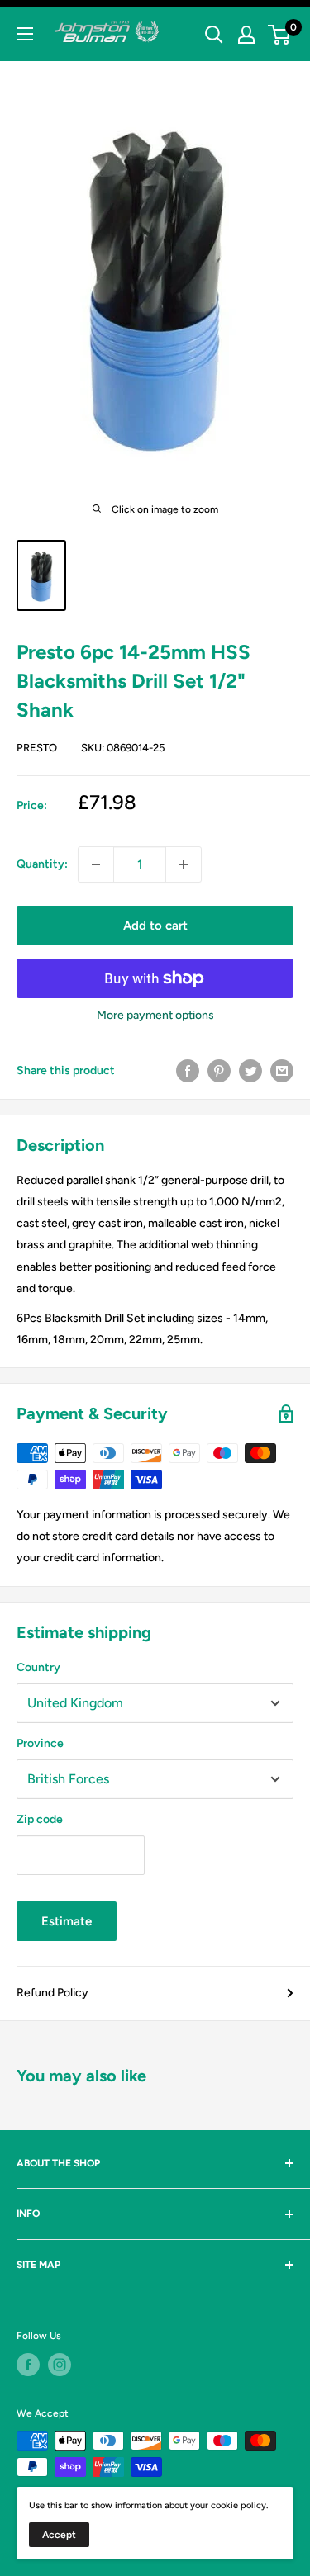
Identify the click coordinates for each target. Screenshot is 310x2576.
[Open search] (214, 35)
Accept (59, 2535)
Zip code (40, 1819)
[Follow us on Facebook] (28, 2365)
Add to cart (155, 926)
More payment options (155, 1015)
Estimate (67, 1921)
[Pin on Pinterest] (219, 1071)
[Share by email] (282, 1071)
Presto (37, 748)
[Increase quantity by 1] (184, 864)
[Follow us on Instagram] (60, 2365)
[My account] (246, 35)
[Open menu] (25, 34)
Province (40, 1743)
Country (38, 1667)
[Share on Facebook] (188, 1071)
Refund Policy (52, 1993)
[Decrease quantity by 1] (96, 864)
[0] (280, 35)
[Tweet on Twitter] (250, 1071)
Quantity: (42, 864)
